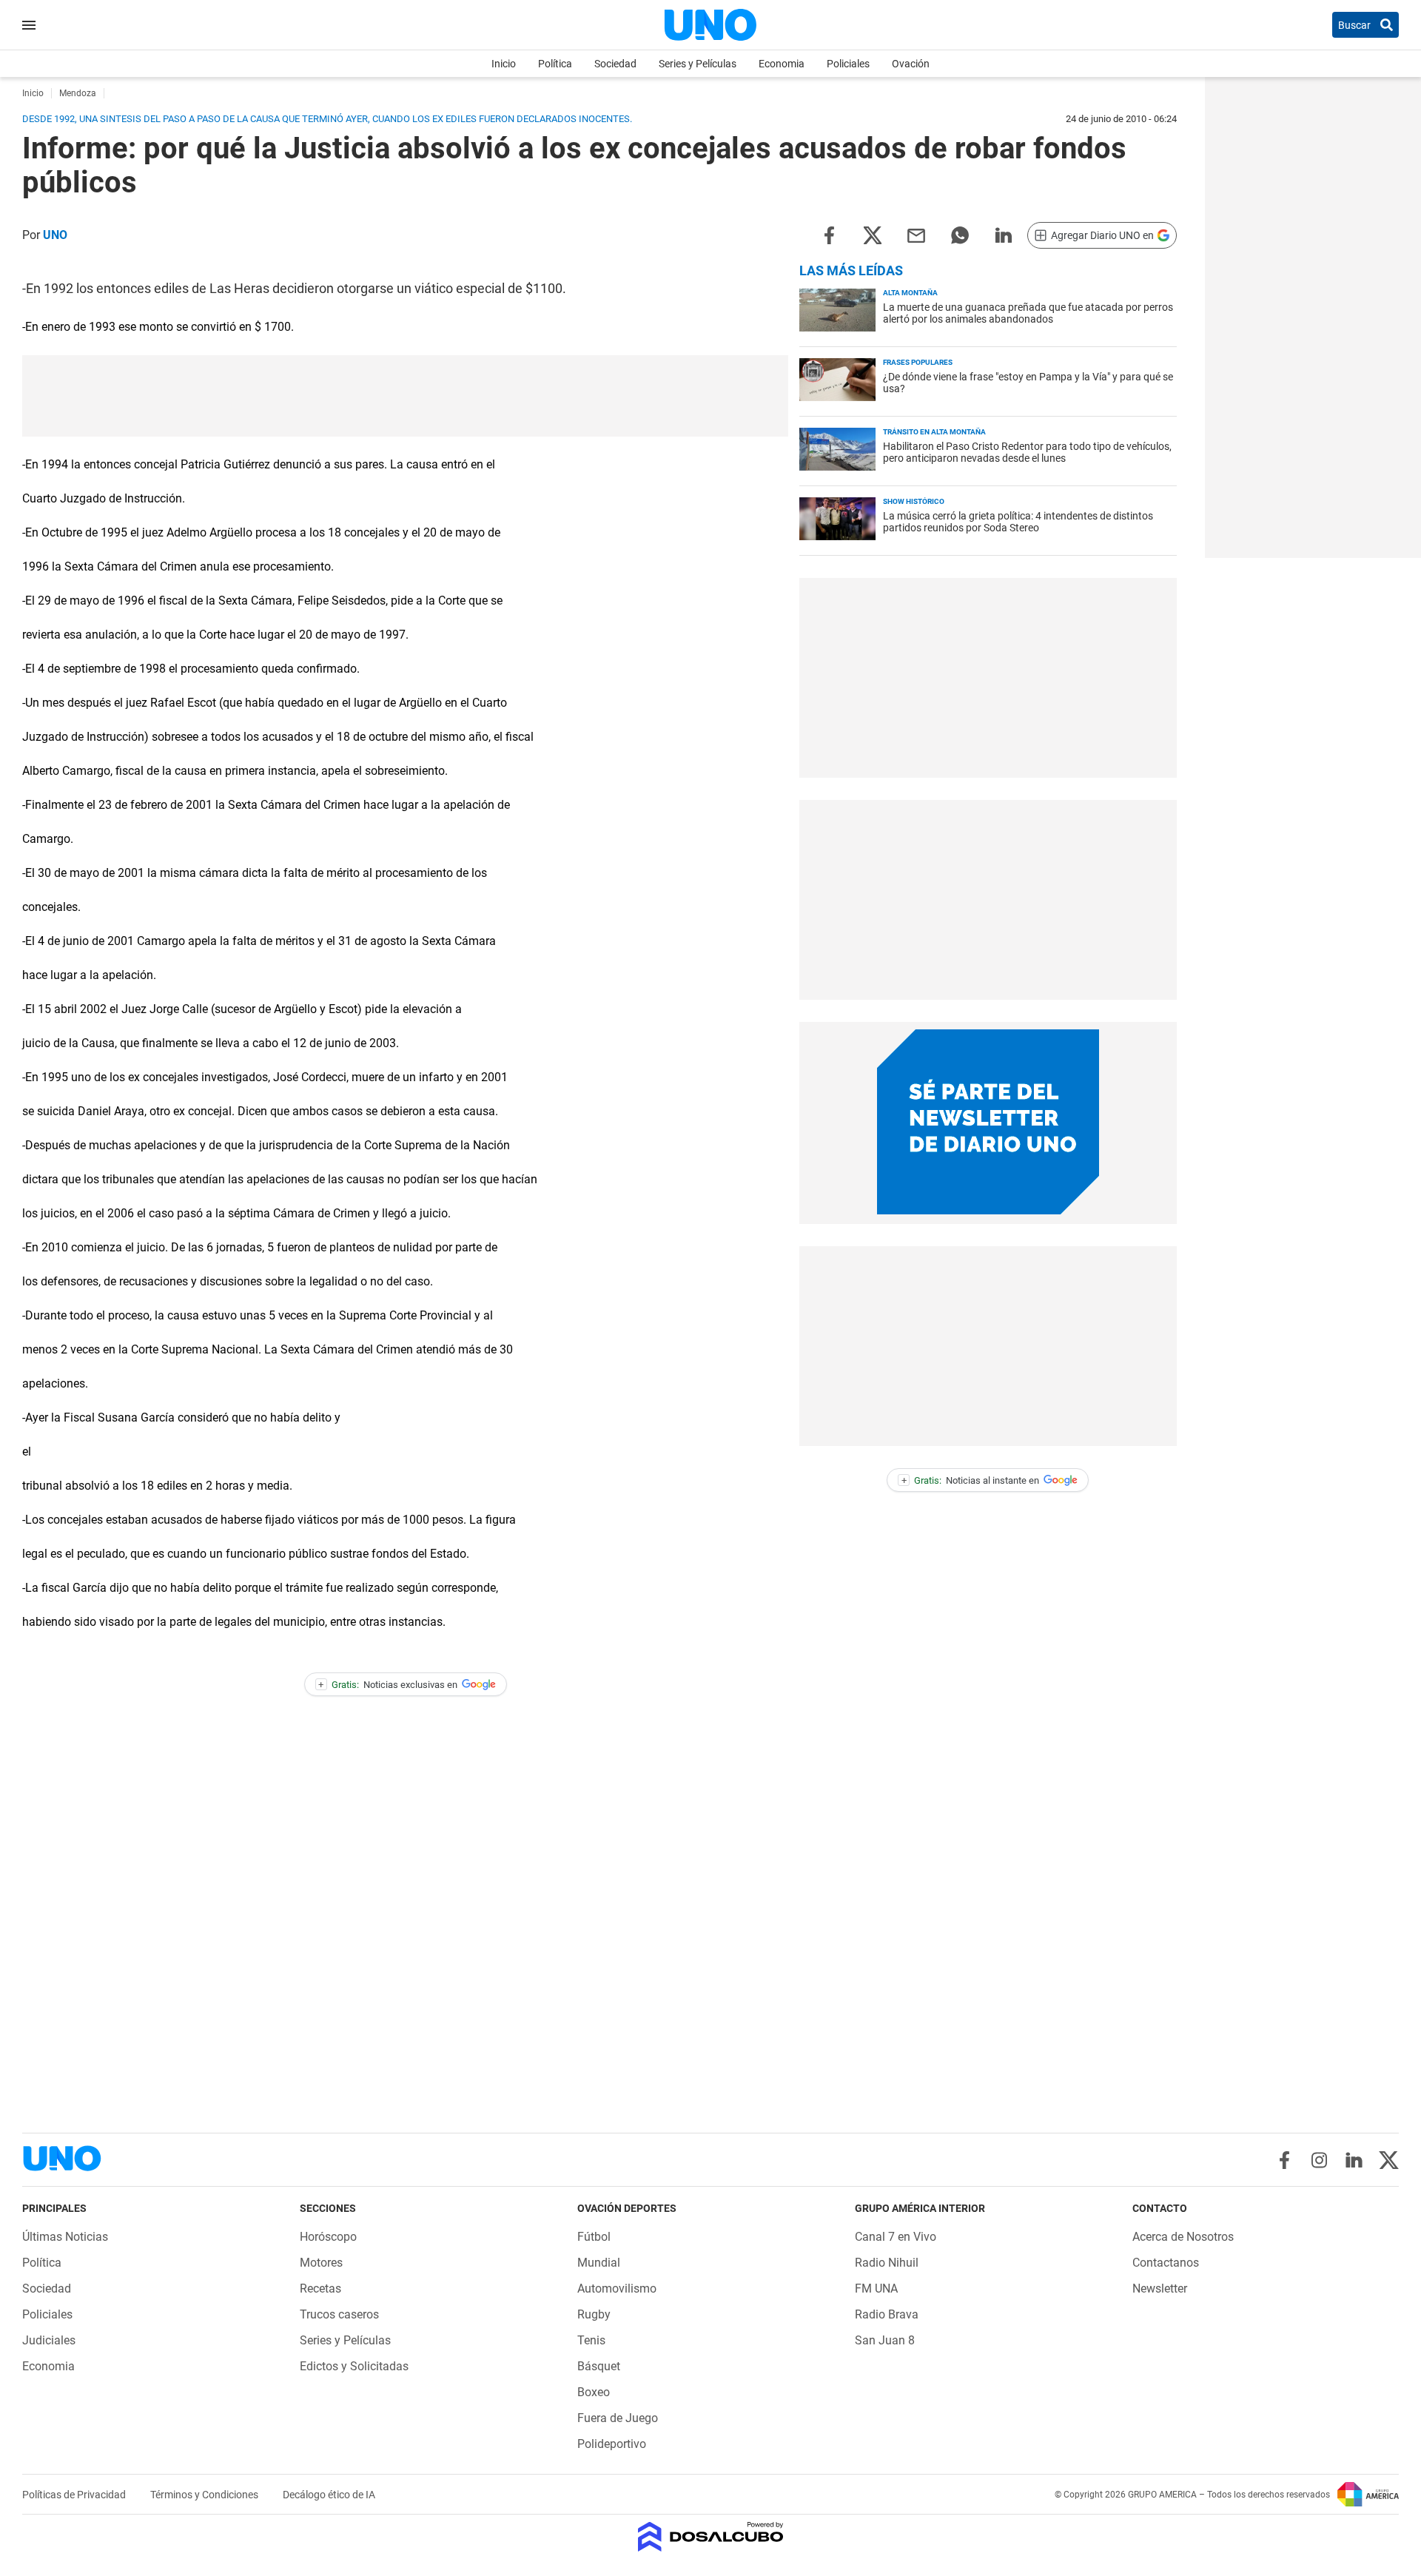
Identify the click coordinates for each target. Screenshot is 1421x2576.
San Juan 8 (885, 2340)
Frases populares (918, 362)
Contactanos (1166, 2263)
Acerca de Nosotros (1183, 2237)
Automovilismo (617, 2289)
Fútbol (594, 2237)
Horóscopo (328, 2237)
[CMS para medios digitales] (711, 2538)
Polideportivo (612, 2444)
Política (555, 64)
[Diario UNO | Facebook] (1284, 2160)
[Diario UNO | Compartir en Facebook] (829, 234)
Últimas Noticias (65, 2237)
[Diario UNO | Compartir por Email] (916, 234)
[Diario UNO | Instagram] (1319, 2160)
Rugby (594, 2314)
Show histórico (914, 501)
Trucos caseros (339, 2314)
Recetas (320, 2289)
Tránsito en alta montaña (934, 432)
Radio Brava (887, 2314)
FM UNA (876, 2289)
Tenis (591, 2340)
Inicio (504, 64)
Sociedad (615, 64)
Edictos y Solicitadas (354, 2366)
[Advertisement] (406, 396)
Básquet (599, 2366)
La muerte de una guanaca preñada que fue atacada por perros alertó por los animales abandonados (1028, 313)
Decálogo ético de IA (329, 2495)
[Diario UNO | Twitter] (1389, 2160)
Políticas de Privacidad (75, 2495)
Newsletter (1160, 2289)
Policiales (848, 64)
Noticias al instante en (971, 1480)
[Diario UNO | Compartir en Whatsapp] (960, 234)
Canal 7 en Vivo (896, 2237)
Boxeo (594, 2392)
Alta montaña (910, 293)
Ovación (911, 64)
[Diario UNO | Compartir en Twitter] (873, 234)
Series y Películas (698, 64)
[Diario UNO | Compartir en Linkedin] (1004, 234)
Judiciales (49, 2340)
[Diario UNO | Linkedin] (1354, 2160)
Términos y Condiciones (205, 2495)
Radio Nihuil (887, 2263)
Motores (321, 2263)
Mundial (599, 2263)
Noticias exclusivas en (388, 1685)
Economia (782, 64)
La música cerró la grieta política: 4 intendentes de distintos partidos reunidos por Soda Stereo (1018, 522)
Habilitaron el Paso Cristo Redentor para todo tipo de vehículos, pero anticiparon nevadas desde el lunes (1027, 452)
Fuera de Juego (618, 2418)
